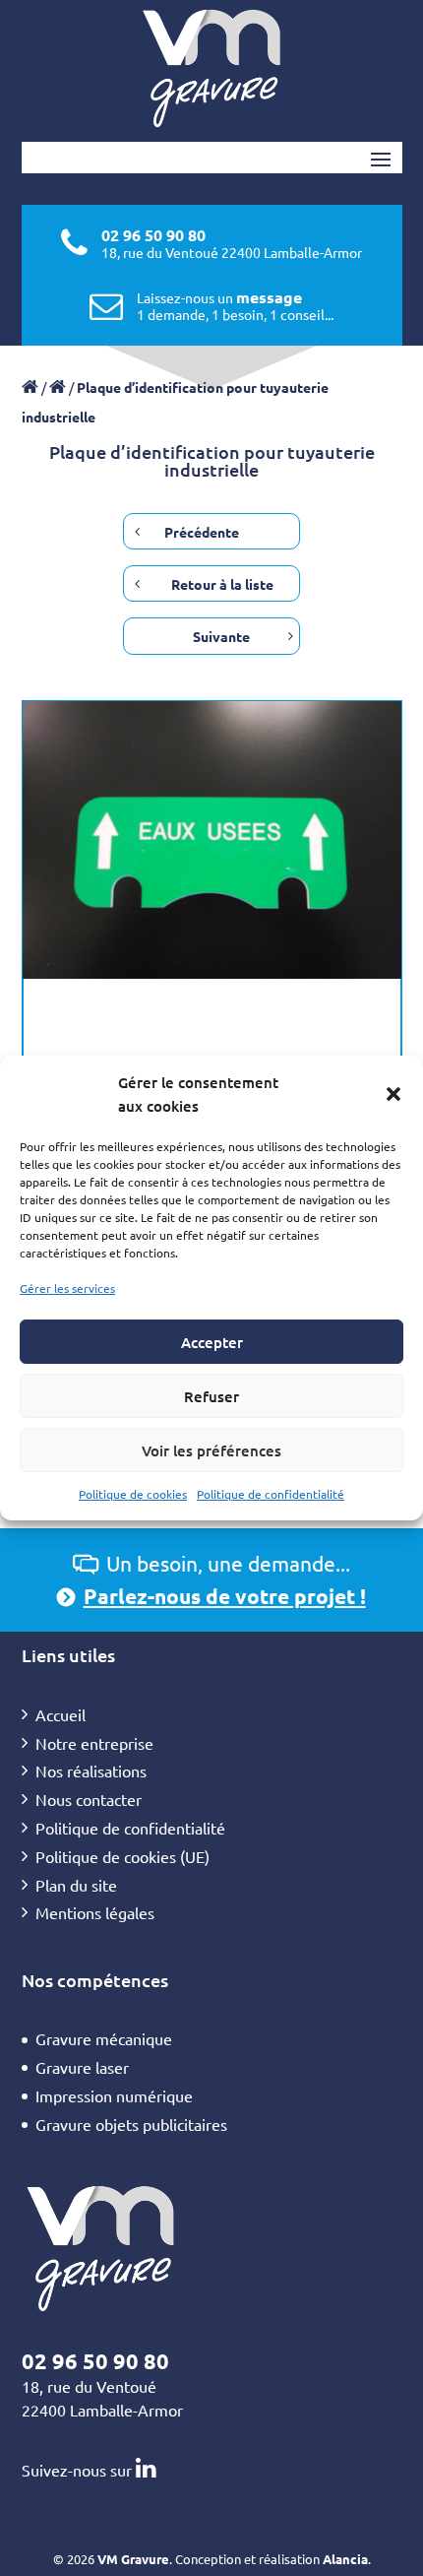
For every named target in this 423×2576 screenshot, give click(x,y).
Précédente (202, 532)
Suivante (221, 636)
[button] (393, 1094)
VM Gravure (133, 2559)
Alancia (345, 2559)
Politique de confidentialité (271, 1494)
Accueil (60, 1714)
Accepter (212, 1342)
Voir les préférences (211, 1450)
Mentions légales (95, 1912)
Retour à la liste (222, 584)
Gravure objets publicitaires (131, 2124)
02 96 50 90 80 (153, 235)
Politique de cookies (133, 1494)
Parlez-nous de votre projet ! (225, 1596)
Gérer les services (67, 1288)
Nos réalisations (91, 1771)
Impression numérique (114, 2095)
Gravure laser (82, 2067)
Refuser (211, 1396)
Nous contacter (89, 1799)
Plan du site (76, 1885)
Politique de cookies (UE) (122, 1856)
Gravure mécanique (104, 2038)
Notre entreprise (94, 1743)
